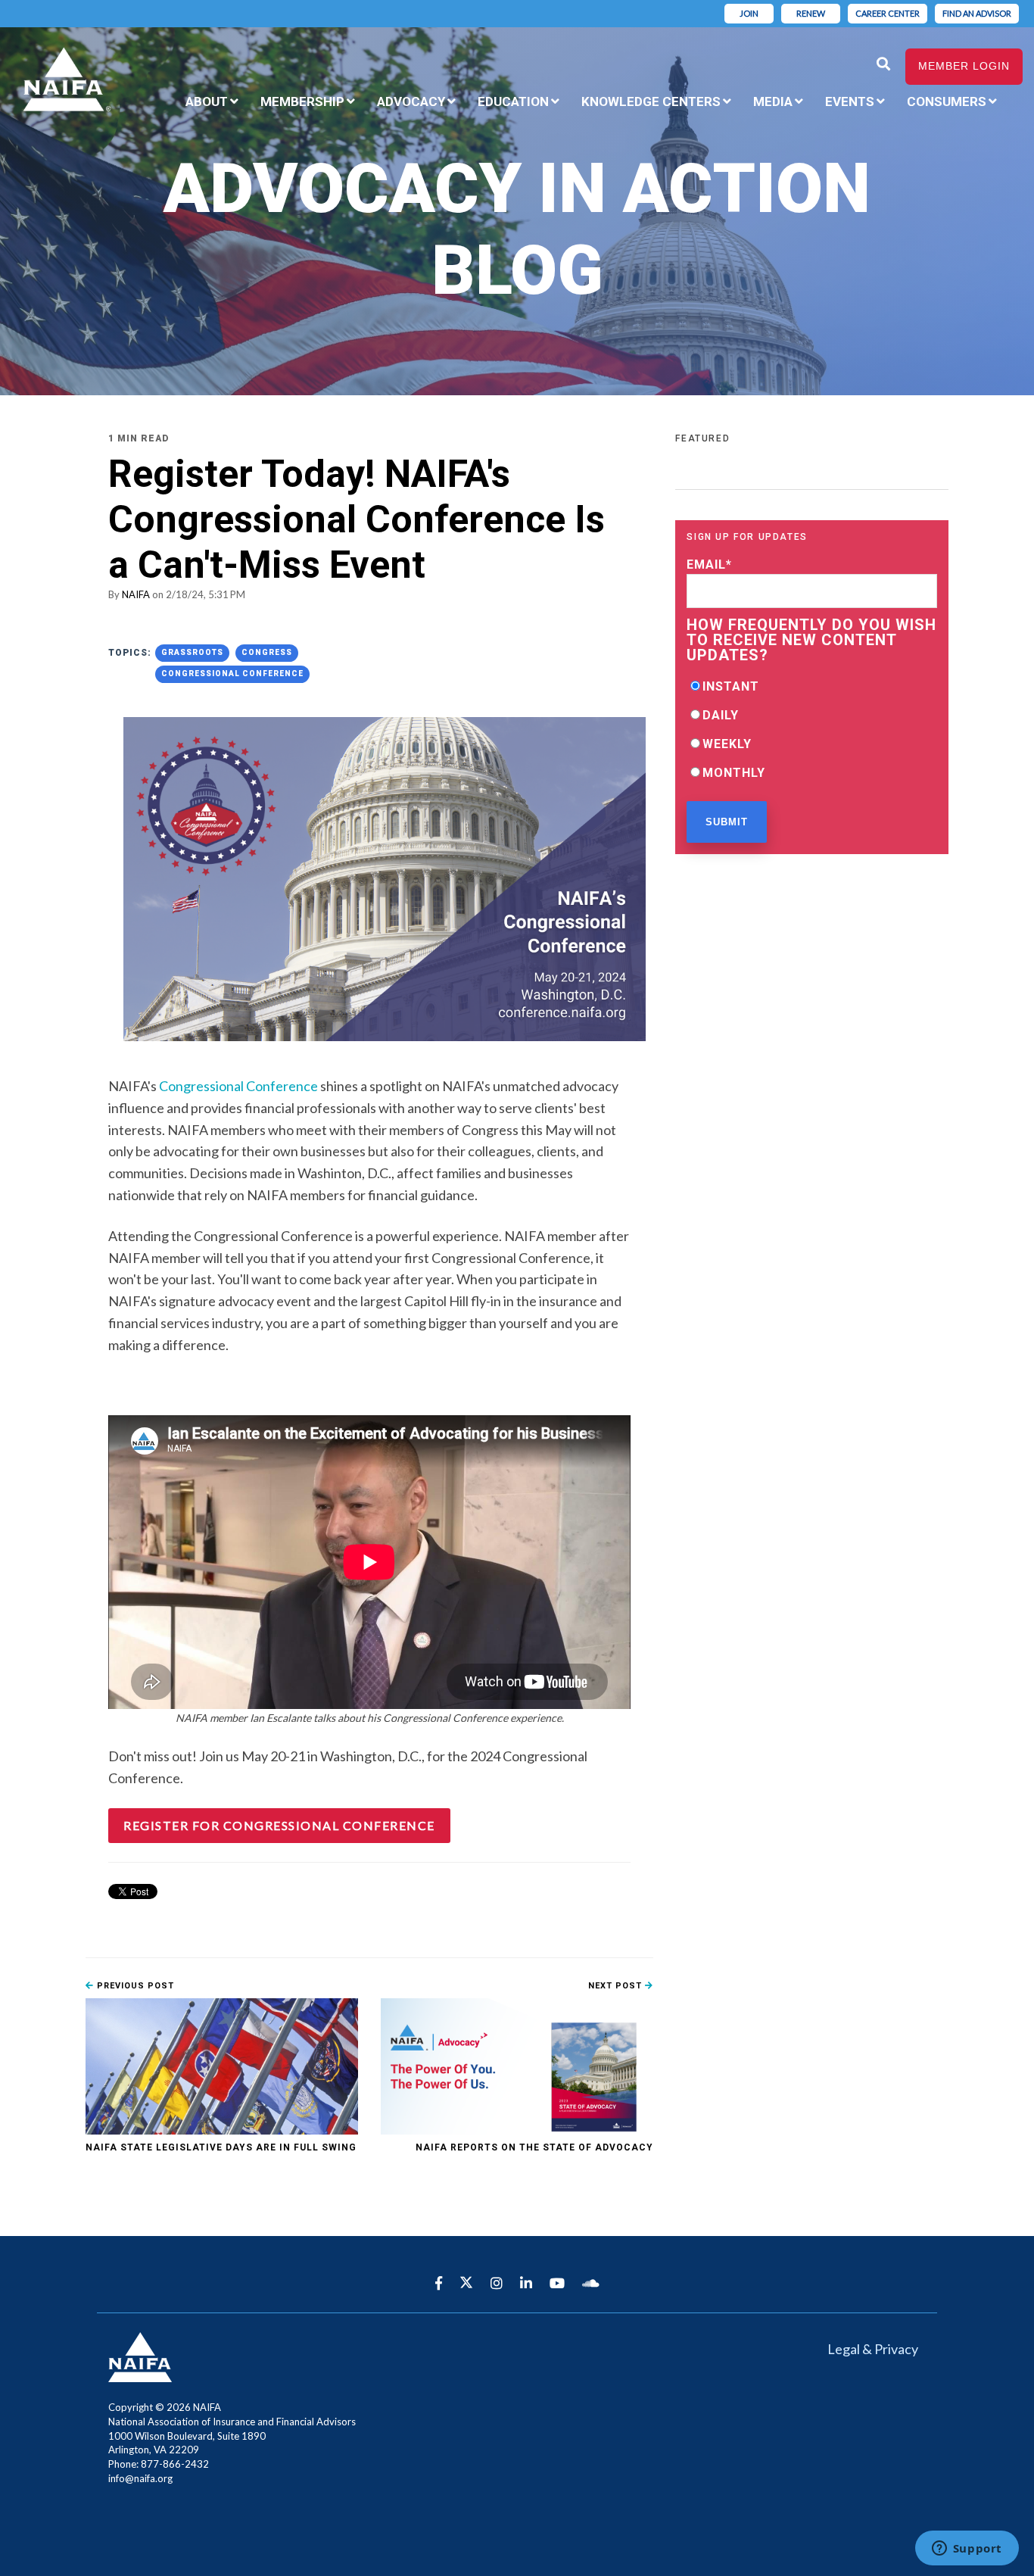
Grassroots (192, 652)
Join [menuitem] (749, 13)
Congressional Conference (232, 674)
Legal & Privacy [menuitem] (873, 2349)
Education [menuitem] (513, 101)
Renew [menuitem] (811, 13)
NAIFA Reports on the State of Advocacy (534, 2147)
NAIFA (136, 594)
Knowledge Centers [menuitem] (651, 101)
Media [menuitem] (773, 101)
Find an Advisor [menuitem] (977, 13)
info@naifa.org (140, 2478)
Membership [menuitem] (302, 101)
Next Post (617, 1986)
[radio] (812, 686)
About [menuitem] (207, 101)
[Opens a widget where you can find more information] (967, 2549)
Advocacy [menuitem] (411, 101)
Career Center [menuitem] (888, 13)
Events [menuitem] (850, 101)
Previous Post (134, 1986)
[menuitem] (1019, 92)
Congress (267, 652)
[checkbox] (812, 729)
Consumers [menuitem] (947, 101)
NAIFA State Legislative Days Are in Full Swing (221, 2147)
